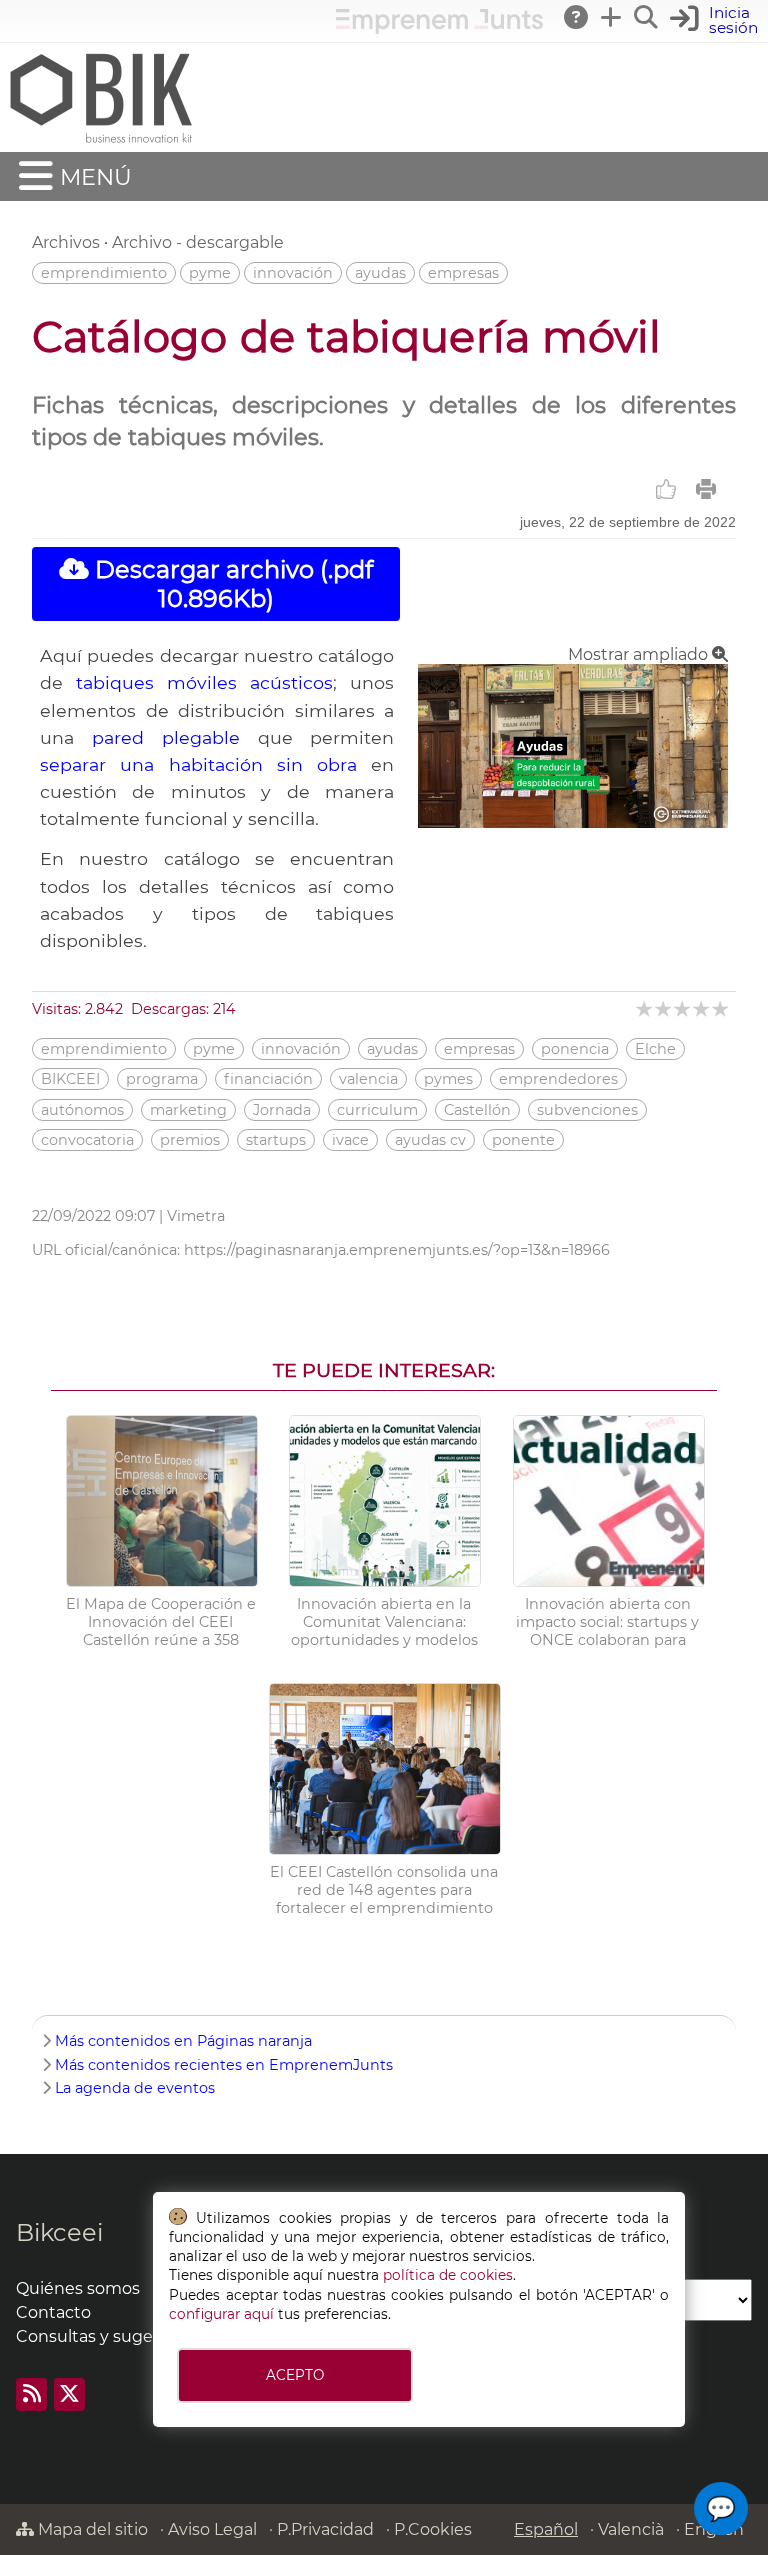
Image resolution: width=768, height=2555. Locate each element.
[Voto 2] (664, 1008)
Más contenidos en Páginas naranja (183, 2041)
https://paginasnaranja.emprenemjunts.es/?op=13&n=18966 (397, 1250)
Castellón (477, 1110)
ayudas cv (430, 1140)
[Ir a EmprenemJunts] (439, 28)
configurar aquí (221, 2314)
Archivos (66, 242)
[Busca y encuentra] (647, 17)
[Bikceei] (100, 142)
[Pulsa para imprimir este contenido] (706, 489)
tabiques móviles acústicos (204, 682)
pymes (448, 1079)
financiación (268, 1079)
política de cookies (448, 2275)
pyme (210, 273)
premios (190, 1140)
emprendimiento (104, 273)
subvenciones (587, 1110)
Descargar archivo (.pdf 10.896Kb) (231, 584)
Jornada (282, 1110)
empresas (463, 273)
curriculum (377, 1110)
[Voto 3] (683, 1008)
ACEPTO (295, 2375)
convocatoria (87, 1140)
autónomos (82, 1110)
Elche (655, 1049)
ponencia (575, 1049)
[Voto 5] (721, 1008)
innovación (293, 273)
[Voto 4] (702, 1008)
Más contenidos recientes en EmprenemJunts (224, 2065)
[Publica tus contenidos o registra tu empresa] (612, 17)
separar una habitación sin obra (198, 764)
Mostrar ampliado (640, 654)
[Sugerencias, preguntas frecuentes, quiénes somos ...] (577, 17)
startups (276, 1140)
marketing (188, 1110)
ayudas (380, 273)
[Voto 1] (645, 1008)
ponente (523, 1140)
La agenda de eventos (135, 2088)
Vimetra (196, 1216)
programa (162, 1079)
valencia (368, 1079)
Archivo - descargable (198, 242)
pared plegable (166, 737)
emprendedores (558, 1079)
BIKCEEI (70, 1079)
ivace (350, 1140)
